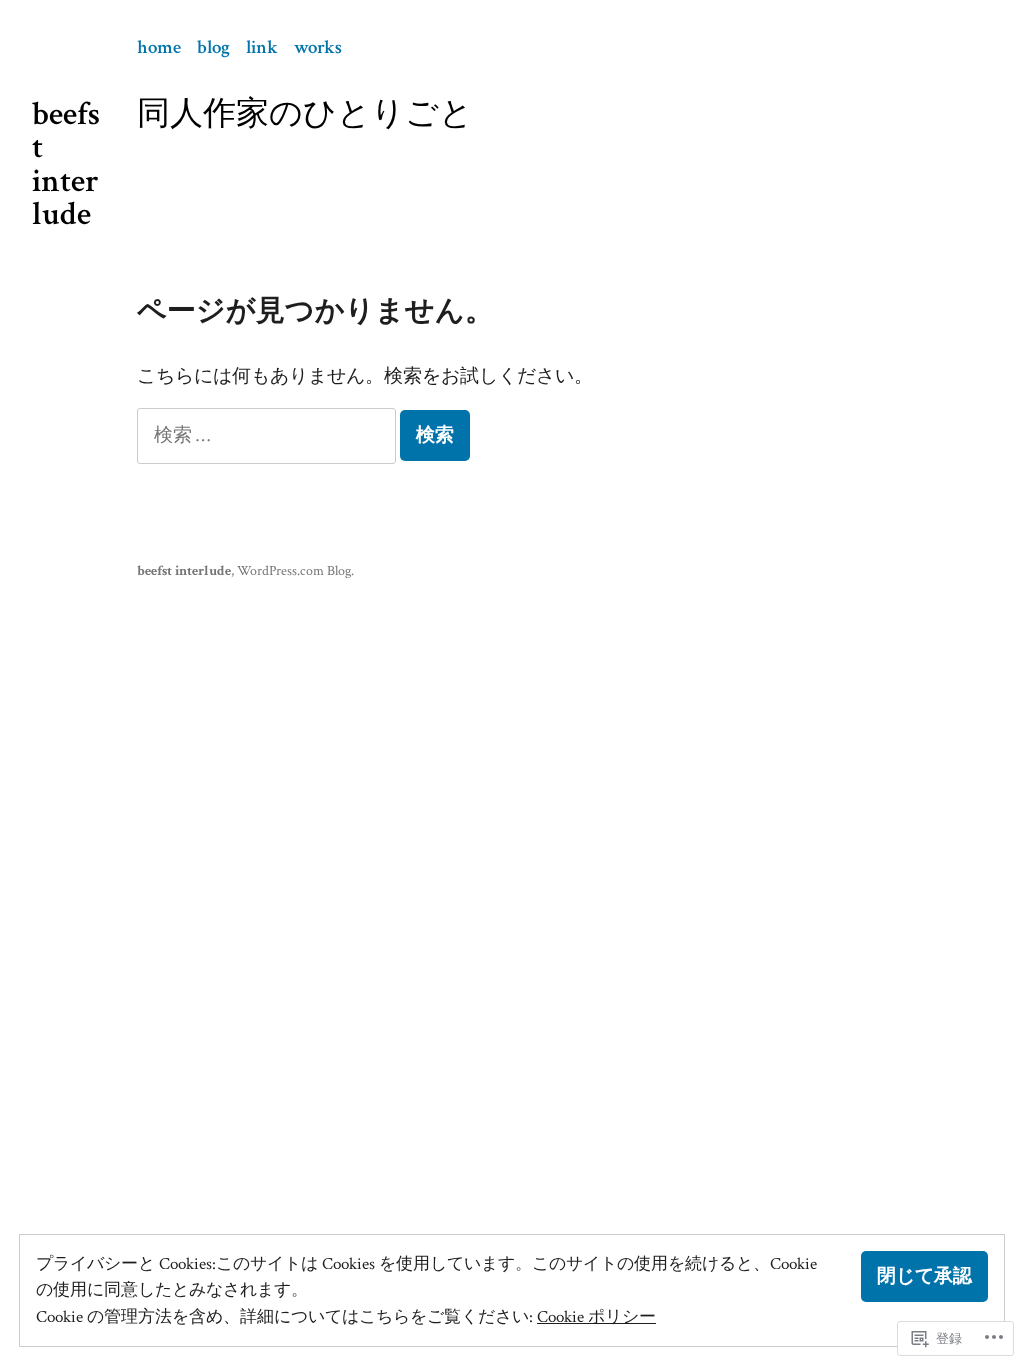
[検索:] (268, 435)
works (318, 47)
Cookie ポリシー (596, 1317)
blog (213, 47)
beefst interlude (66, 164)
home (159, 47)
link (262, 47)
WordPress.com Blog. (295, 570)
